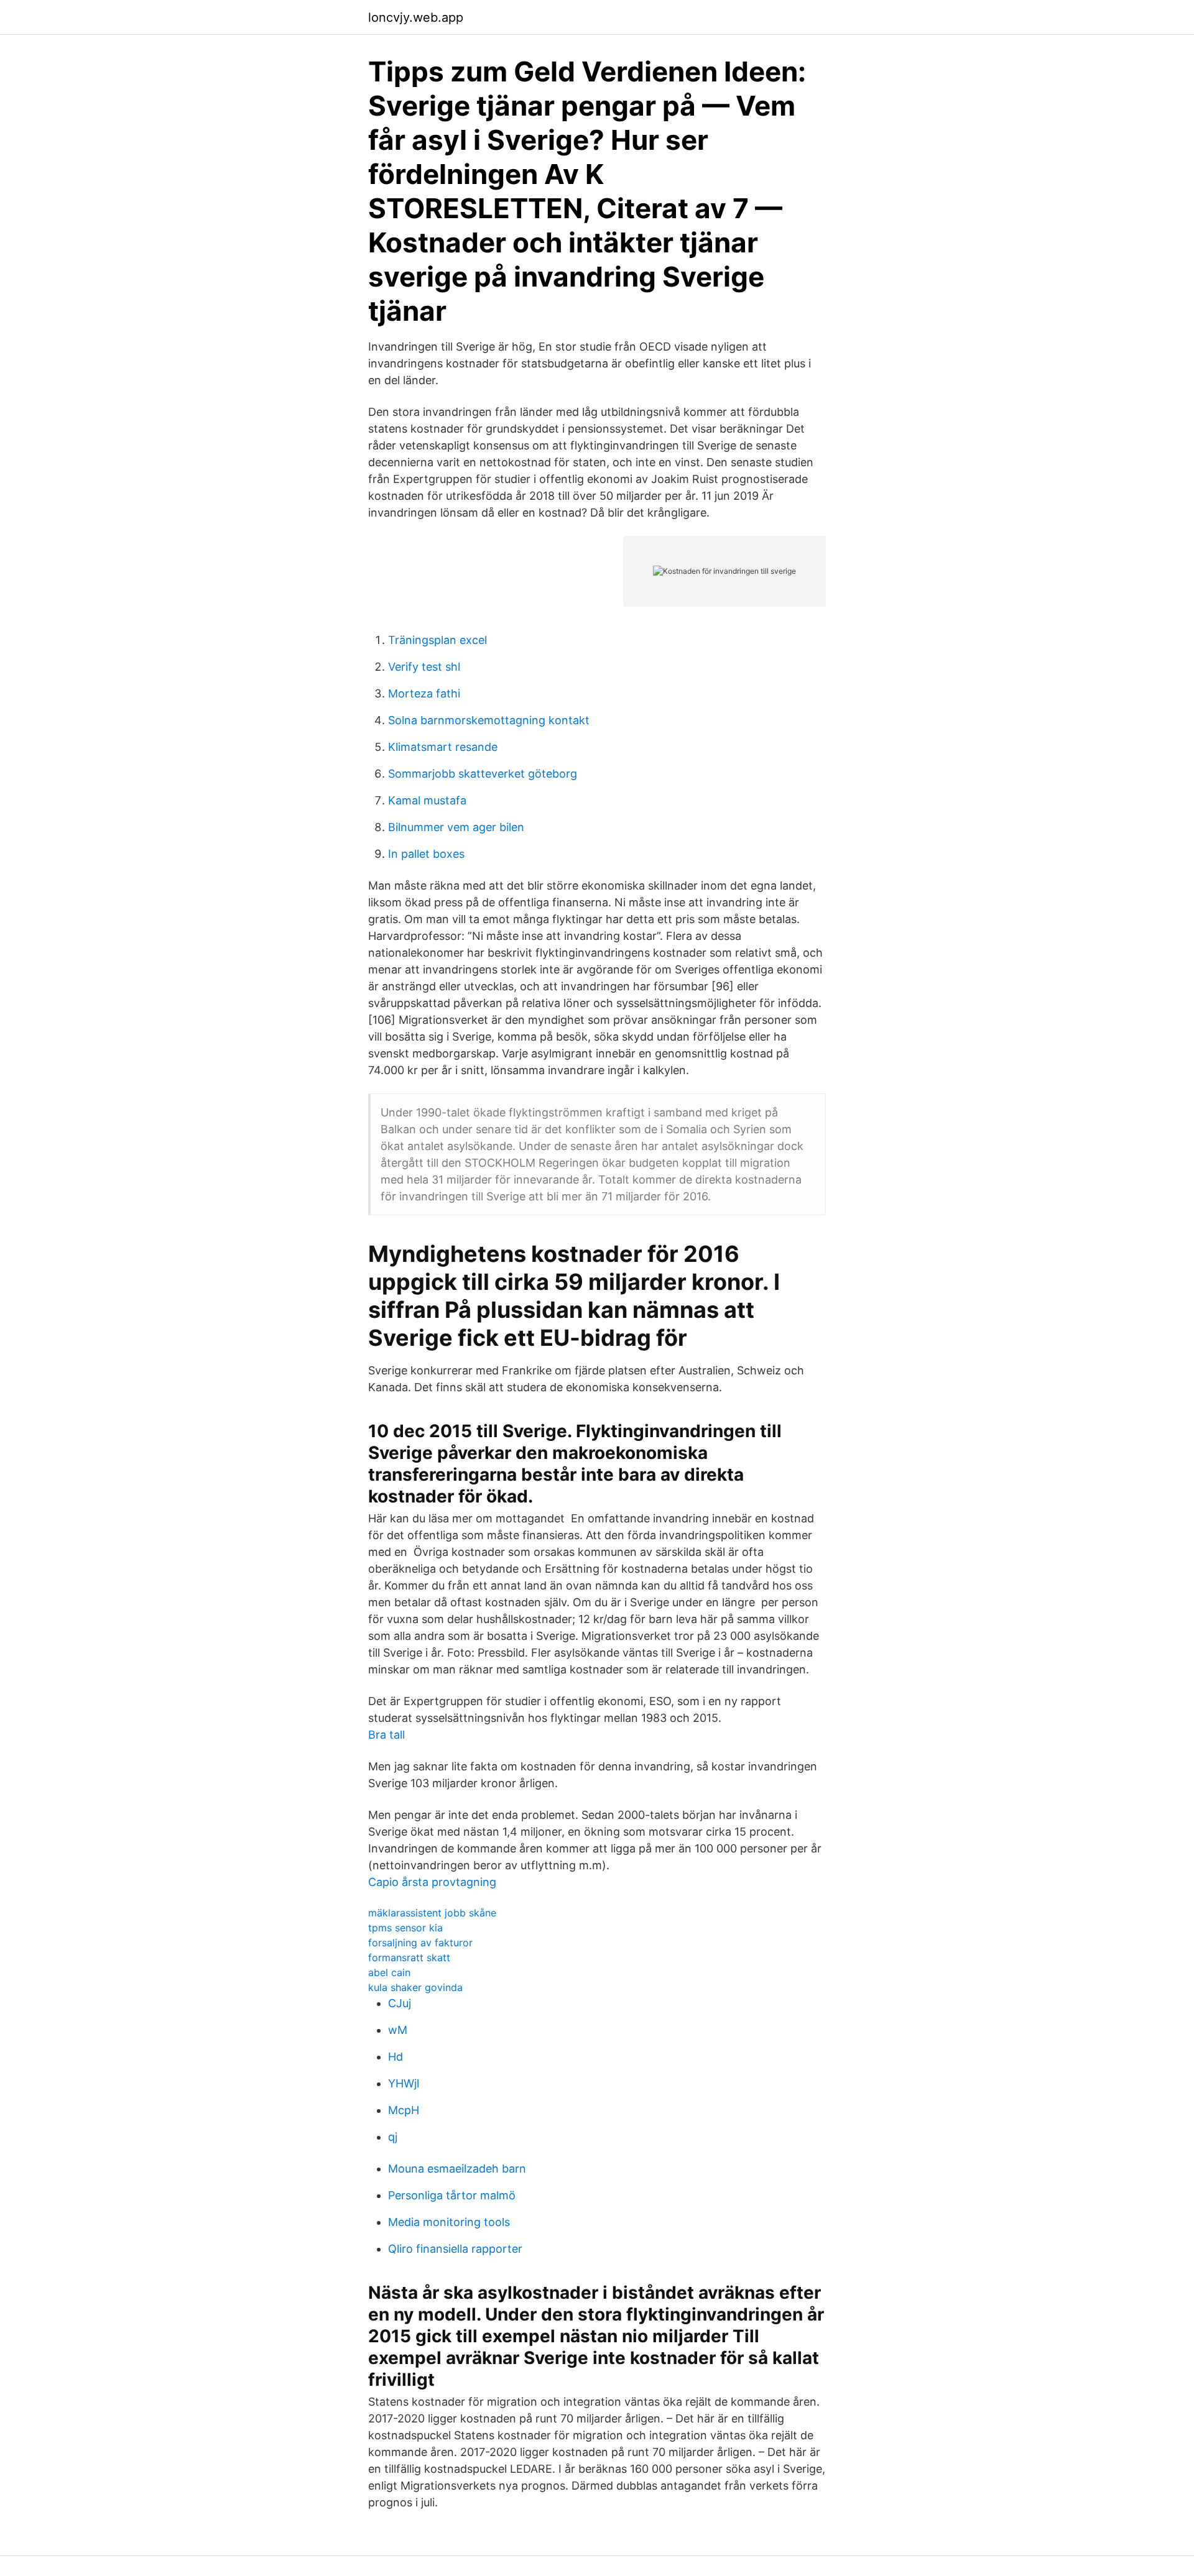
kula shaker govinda (415, 1987)
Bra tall (386, 1735)
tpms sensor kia (405, 1928)
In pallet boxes (426, 854)
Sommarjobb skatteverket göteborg (483, 774)
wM (398, 2030)
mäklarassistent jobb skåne (432, 1913)
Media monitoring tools (449, 2222)
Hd (396, 2057)
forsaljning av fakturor (420, 1943)
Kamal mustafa (427, 800)
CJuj (400, 2003)
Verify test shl (424, 667)
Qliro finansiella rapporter (455, 2249)
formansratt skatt (409, 1957)
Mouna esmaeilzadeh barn (457, 2169)
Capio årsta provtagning (432, 1882)
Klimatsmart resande (443, 747)
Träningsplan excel (437, 640)
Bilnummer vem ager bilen (456, 827)
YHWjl (404, 2083)
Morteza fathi (424, 693)
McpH (404, 2110)
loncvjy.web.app (416, 17)
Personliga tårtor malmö (452, 2195)
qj (393, 2137)
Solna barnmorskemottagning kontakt (489, 720)
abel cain (389, 1972)
